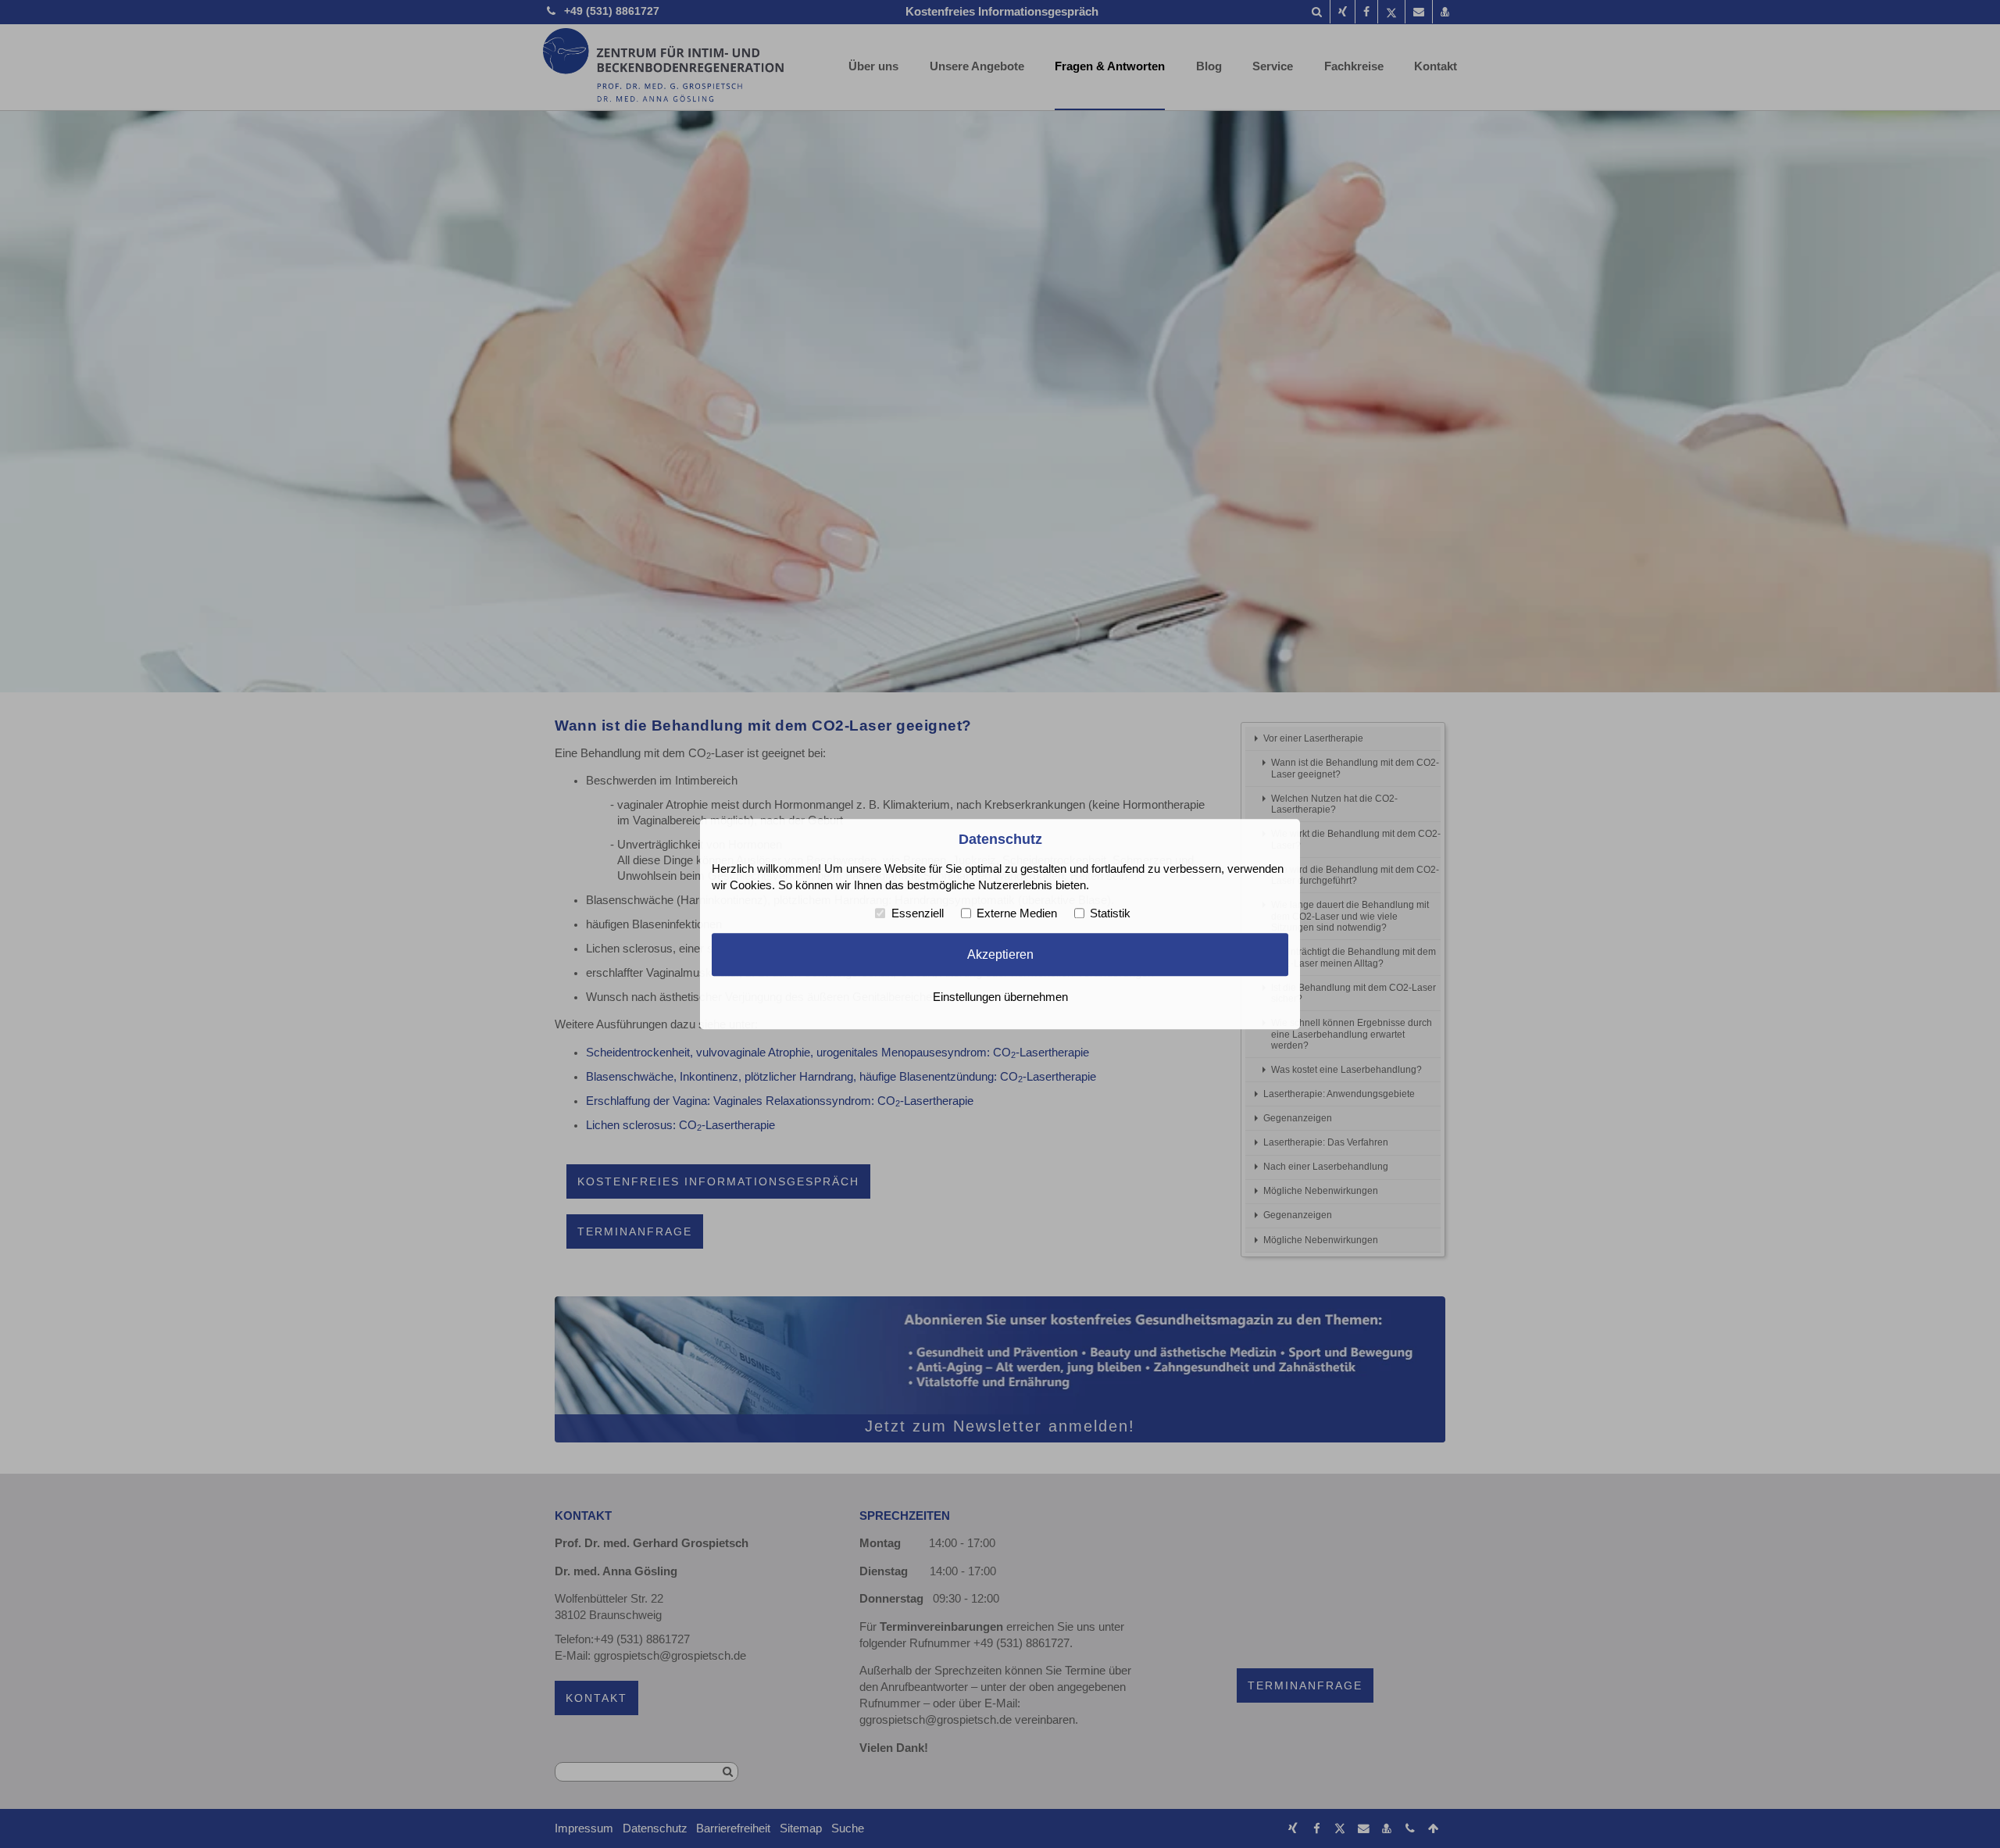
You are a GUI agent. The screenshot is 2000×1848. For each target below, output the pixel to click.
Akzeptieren (1000, 955)
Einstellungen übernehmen (1000, 997)
